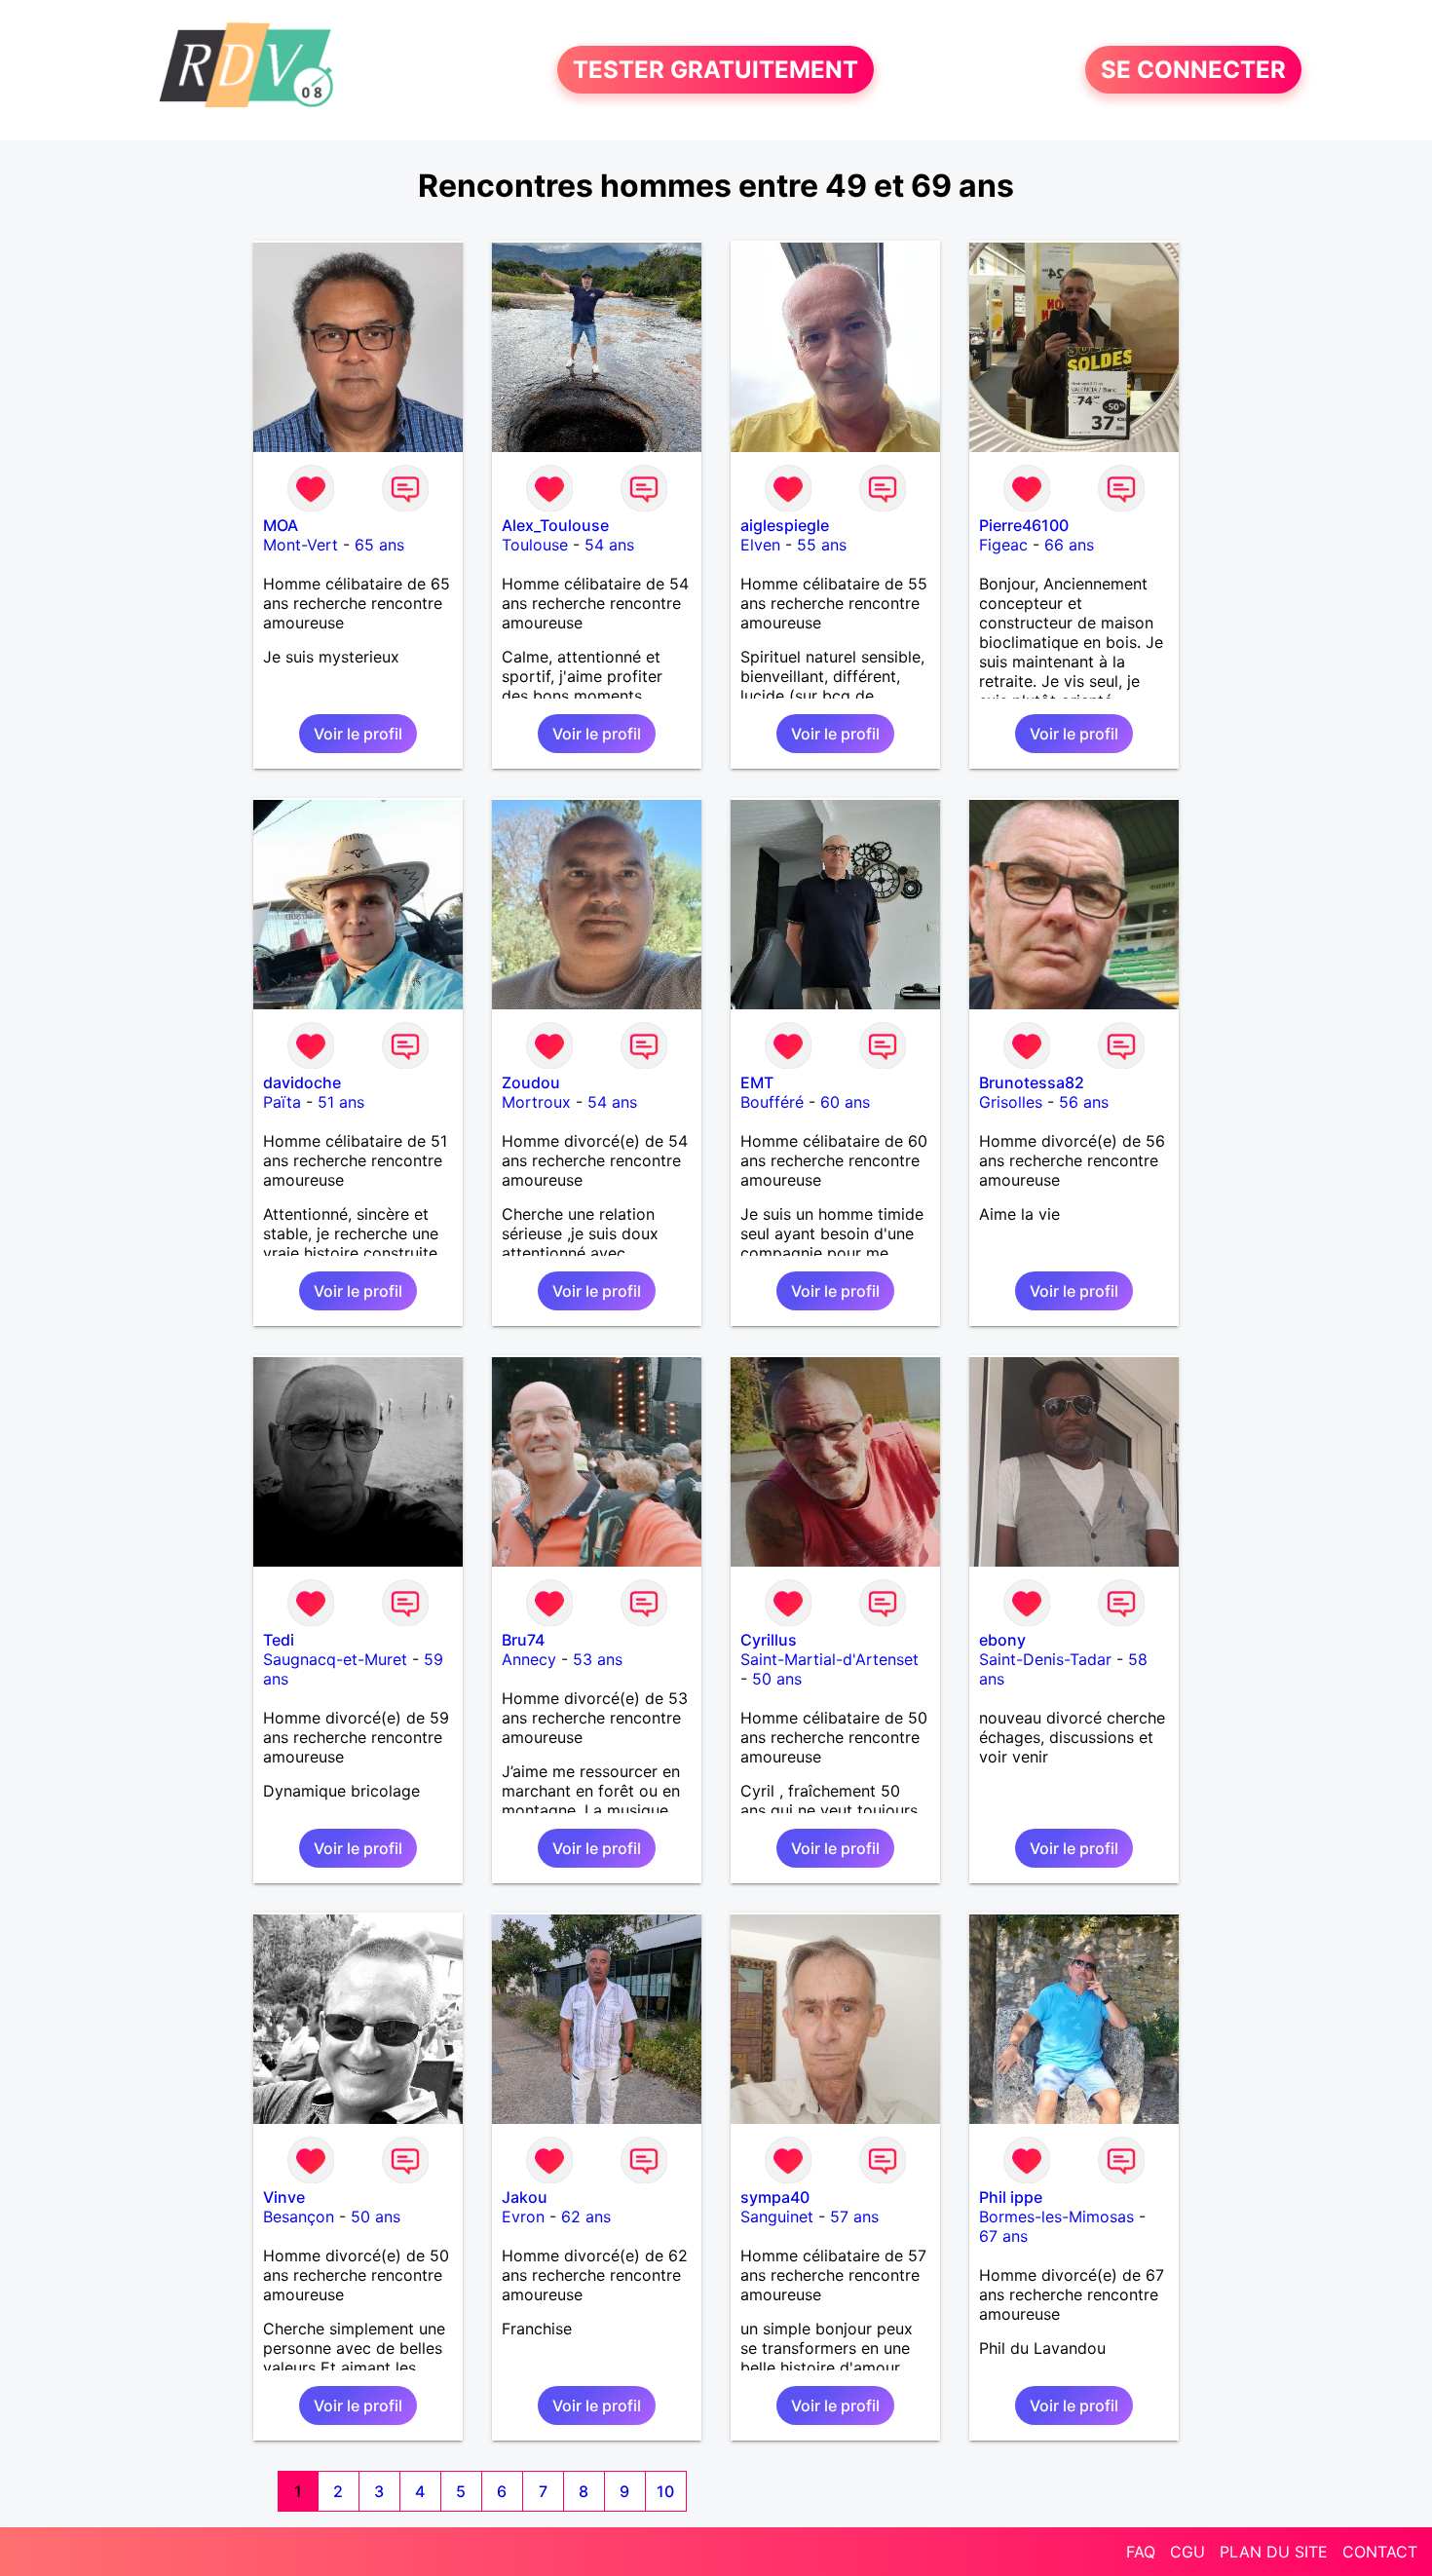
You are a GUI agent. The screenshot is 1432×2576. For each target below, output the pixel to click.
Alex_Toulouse (555, 525)
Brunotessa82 (1032, 1082)
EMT (757, 1082)
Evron (523, 2216)
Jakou (525, 2197)
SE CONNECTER (1193, 70)
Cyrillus (769, 1640)
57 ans (854, 2216)
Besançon (299, 2216)
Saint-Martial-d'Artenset (829, 1659)
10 (665, 2491)
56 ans (1084, 1102)
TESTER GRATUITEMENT (716, 70)
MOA (281, 525)
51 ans (341, 1102)
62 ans (586, 2216)
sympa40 (775, 2197)
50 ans (777, 1679)
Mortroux (536, 1102)
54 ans (609, 545)
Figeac (1003, 545)
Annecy (529, 1659)
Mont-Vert (301, 545)
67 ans (1003, 2236)
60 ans (845, 1102)
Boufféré (772, 1102)
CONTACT (1380, 2552)
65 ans (379, 545)
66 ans (1069, 545)
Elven (760, 545)
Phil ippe (1011, 2197)
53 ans (598, 1659)
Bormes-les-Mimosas (1056, 2216)
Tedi (279, 1640)
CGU (1187, 2552)
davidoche (302, 1082)
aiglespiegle (785, 525)
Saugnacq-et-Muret (335, 1659)
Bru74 (523, 1640)
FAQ (1141, 2552)
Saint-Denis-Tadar (1045, 1659)
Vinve (284, 2197)
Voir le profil (358, 734)
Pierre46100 (1024, 525)
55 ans (822, 545)
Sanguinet (777, 2216)
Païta (282, 1102)
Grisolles (1011, 1102)
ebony (1002, 1640)
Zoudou (531, 1082)
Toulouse (535, 545)
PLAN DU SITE (1274, 2552)
